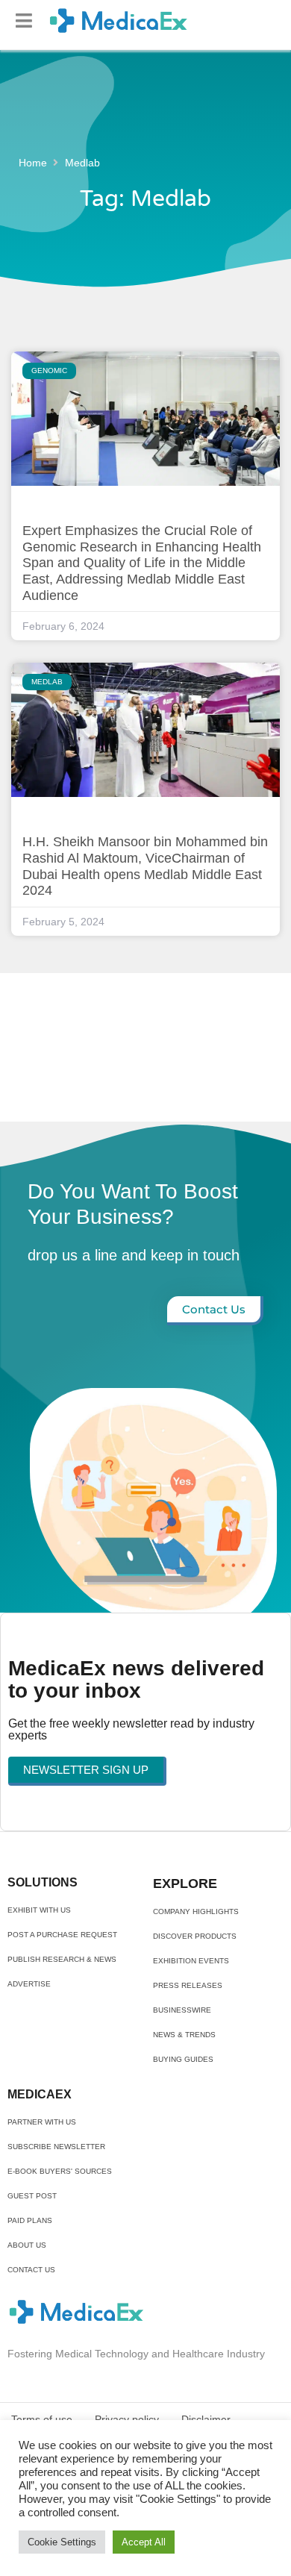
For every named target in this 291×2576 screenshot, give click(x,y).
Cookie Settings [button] (62, 2542)
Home (33, 163)
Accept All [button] (144, 2542)
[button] (24, 21)
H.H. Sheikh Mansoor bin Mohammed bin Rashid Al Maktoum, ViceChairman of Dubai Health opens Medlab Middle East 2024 (145, 866)
